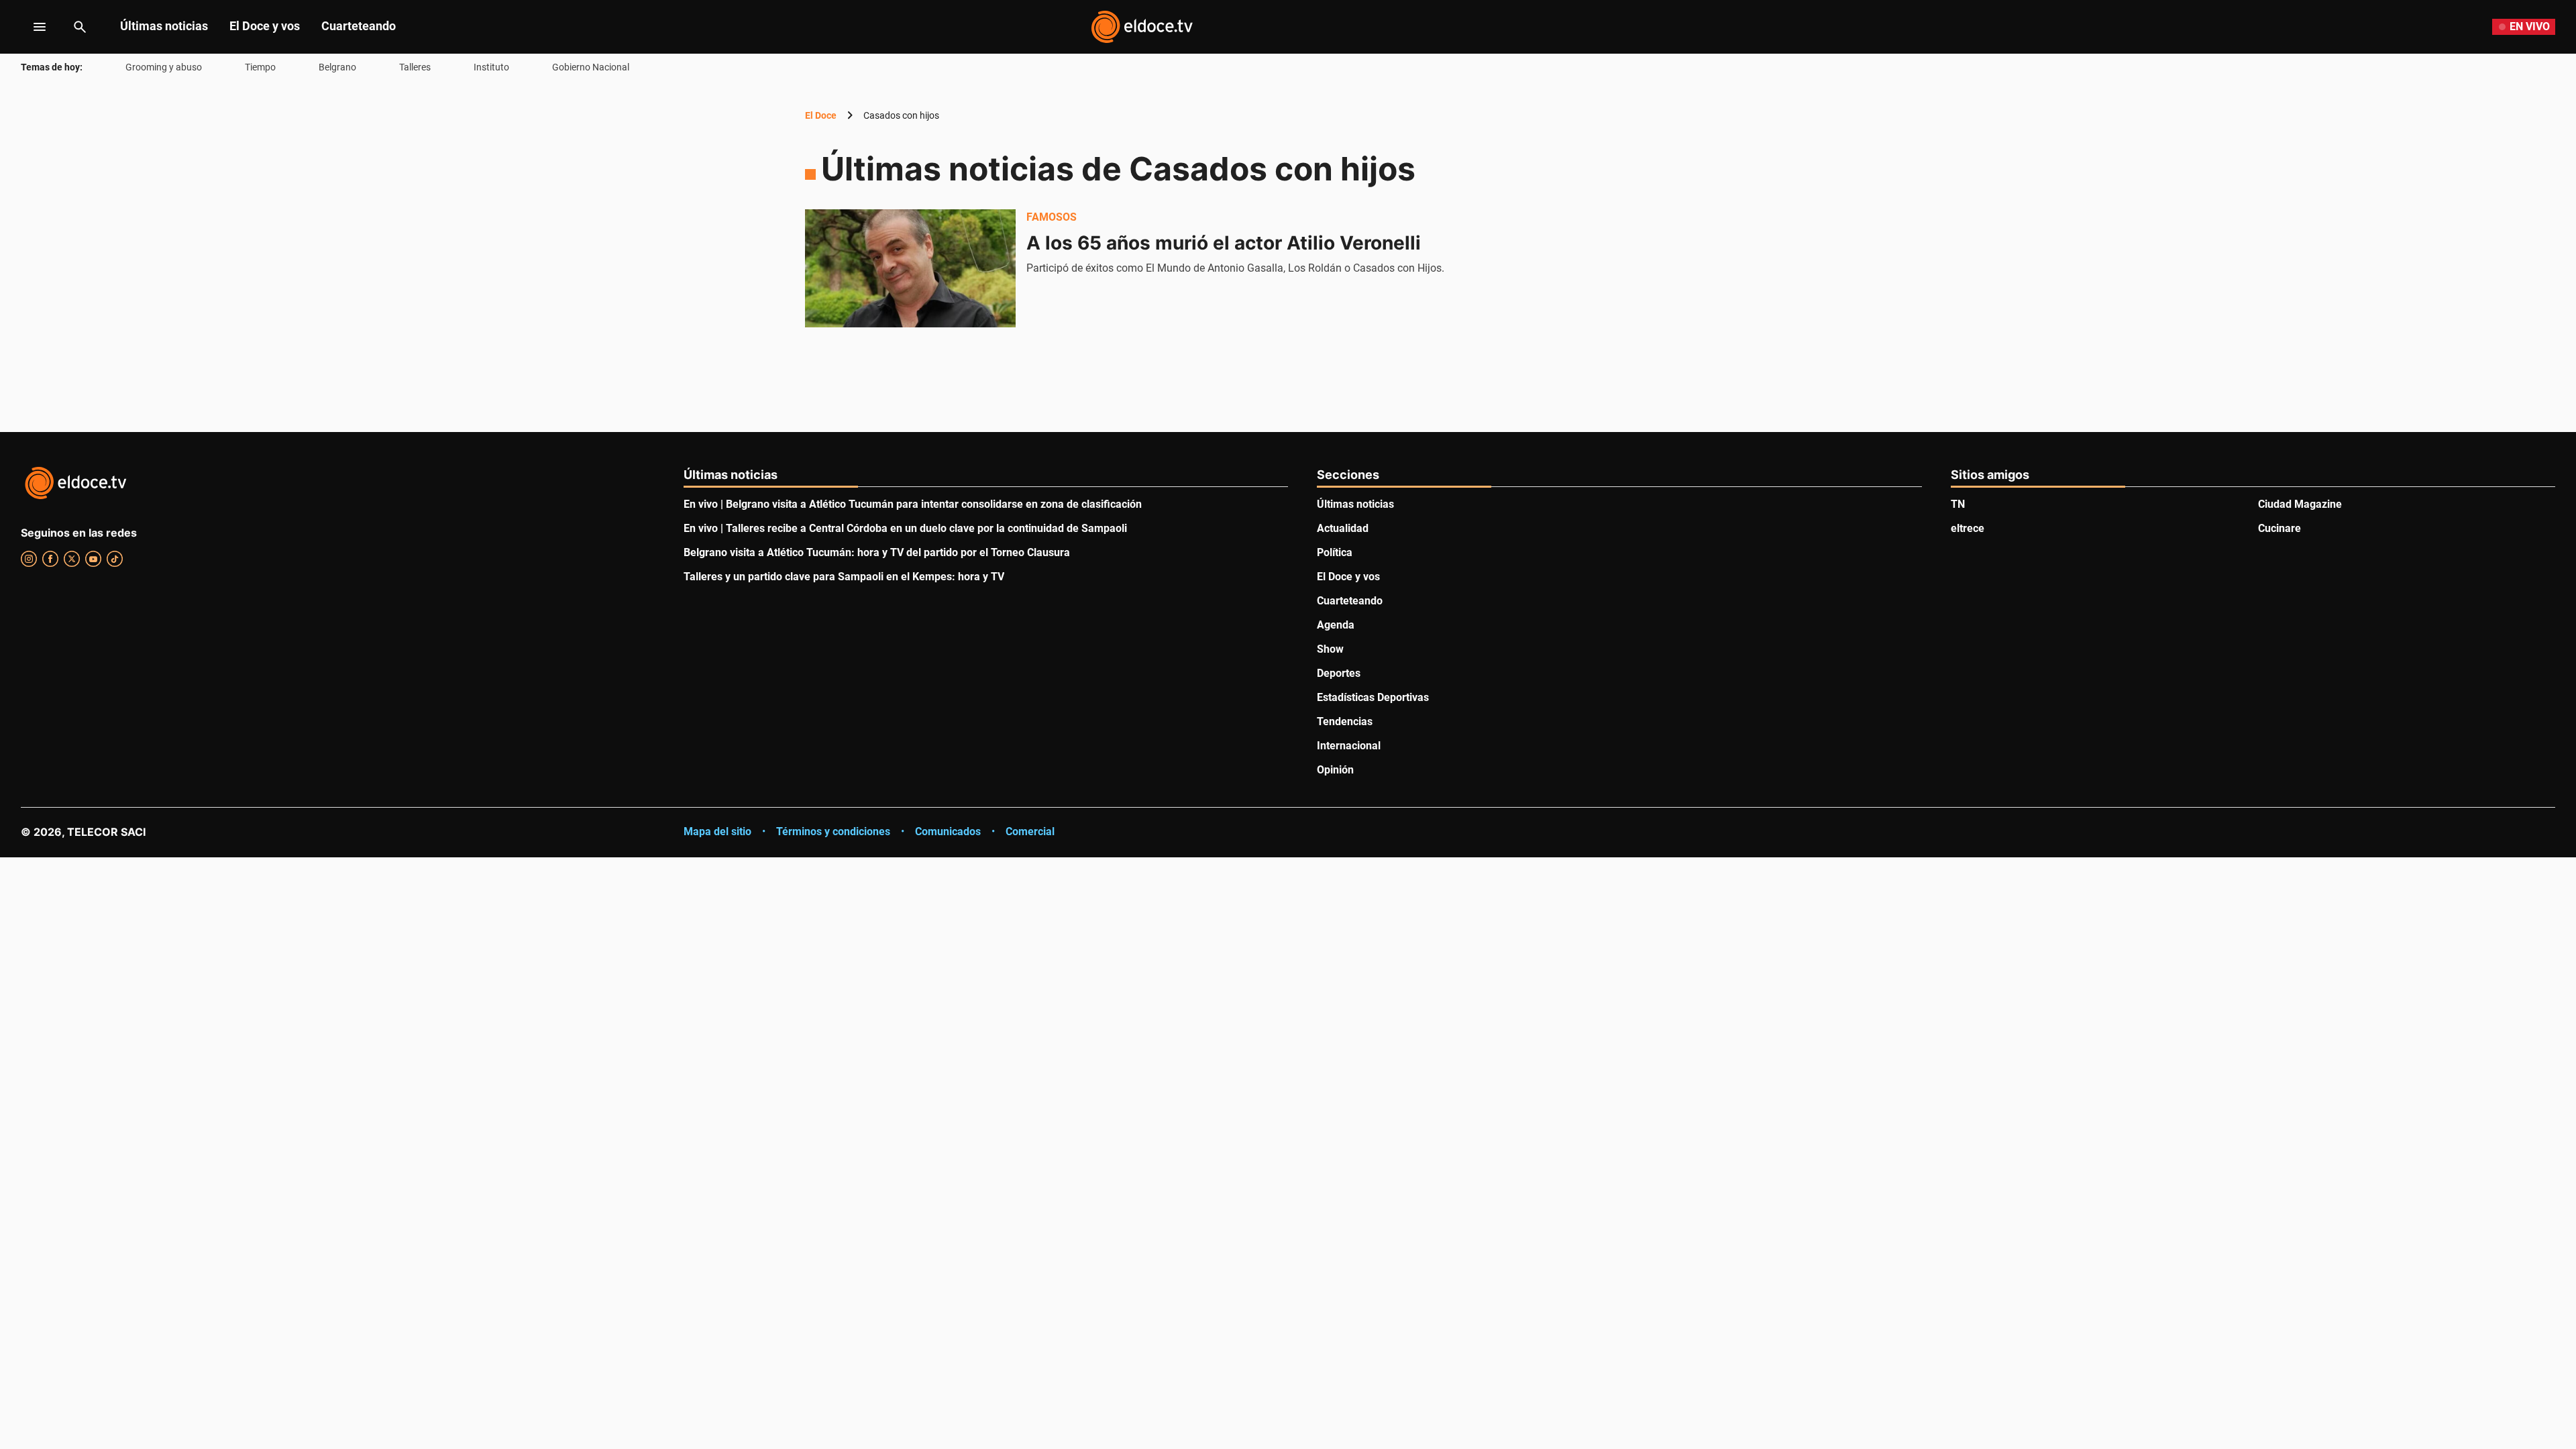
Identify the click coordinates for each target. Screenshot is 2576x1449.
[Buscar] (80, 27)
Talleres (415, 67)
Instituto (491, 67)
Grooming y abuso (164, 67)
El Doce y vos (265, 26)
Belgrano (337, 67)
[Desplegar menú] (29, 27)
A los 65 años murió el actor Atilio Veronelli (1224, 243)
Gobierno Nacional (591, 67)
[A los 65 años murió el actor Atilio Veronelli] (910, 268)
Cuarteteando (359, 26)
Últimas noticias (164, 26)
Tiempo (260, 67)
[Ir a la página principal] (1142, 27)
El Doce (821, 115)
